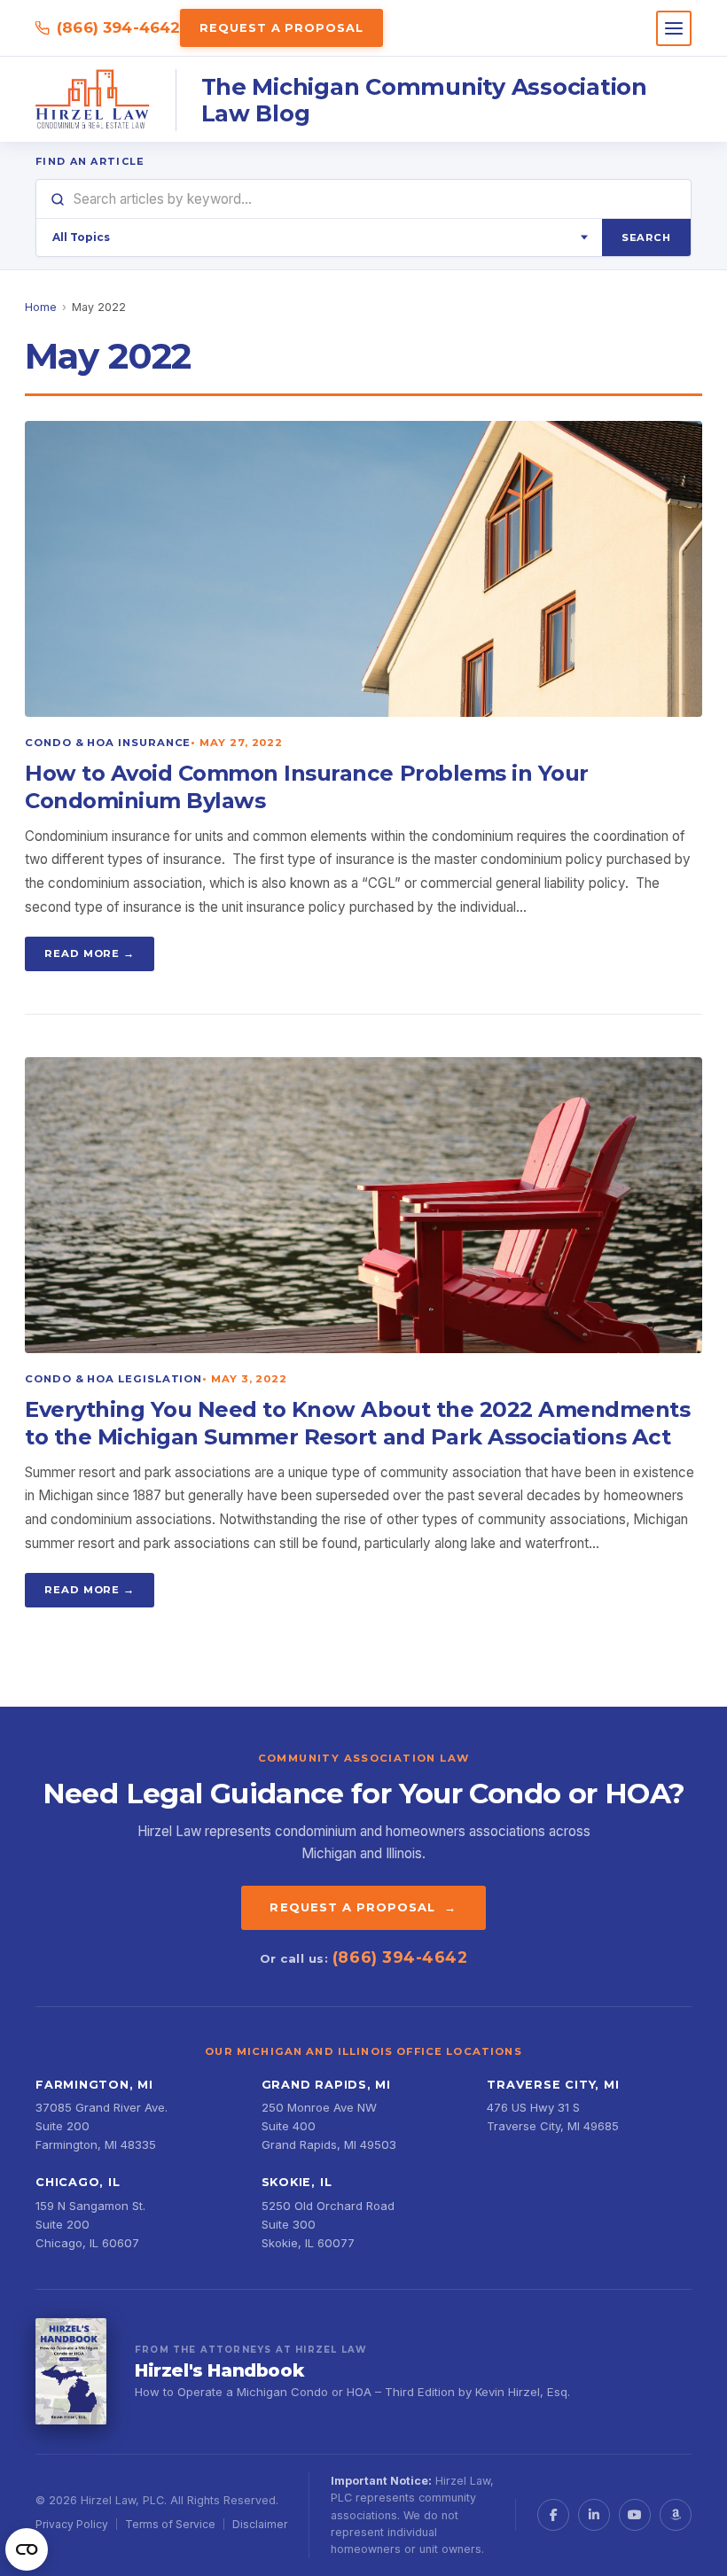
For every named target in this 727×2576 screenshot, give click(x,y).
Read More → (90, 953)
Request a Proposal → (363, 1907)
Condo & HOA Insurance (108, 743)
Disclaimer (260, 2524)
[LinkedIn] (594, 2515)
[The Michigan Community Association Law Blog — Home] (93, 100)
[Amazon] (676, 2515)
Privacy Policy (72, 2524)
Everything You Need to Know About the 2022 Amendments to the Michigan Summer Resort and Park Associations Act (357, 1423)
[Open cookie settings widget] (27, 2549)
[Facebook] (553, 2515)
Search (646, 237)
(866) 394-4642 (118, 27)
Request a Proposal (281, 28)
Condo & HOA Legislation (113, 1379)
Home (41, 307)
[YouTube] (635, 2515)
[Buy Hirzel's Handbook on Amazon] (71, 2371)
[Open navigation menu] (674, 28)
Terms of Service (170, 2524)
